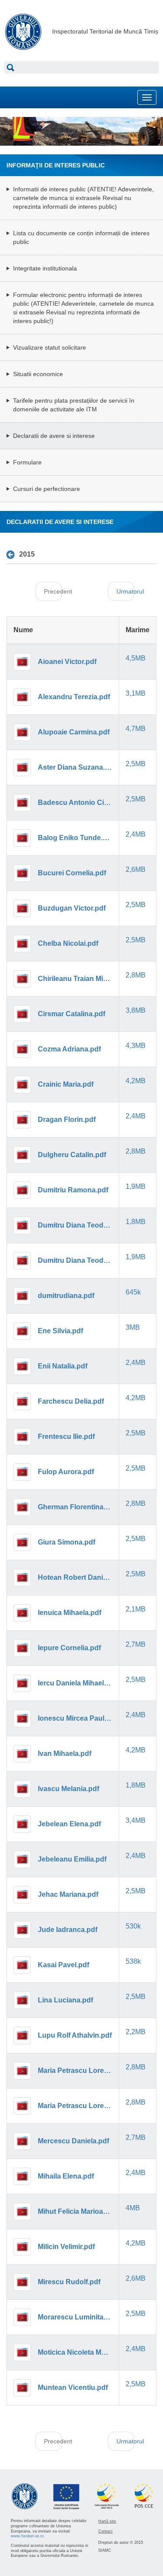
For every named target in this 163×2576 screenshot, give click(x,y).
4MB (133, 2208)
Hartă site (107, 2521)
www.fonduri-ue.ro (27, 2536)
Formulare (27, 462)
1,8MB (136, 1222)
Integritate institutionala (45, 268)
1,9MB (136, 1186)
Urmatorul (125, 591)
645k (133, 1292)
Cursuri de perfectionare (47, 489)
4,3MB (136, 1046)
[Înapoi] (13, 555)
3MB (133, 1327)
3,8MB (136, 1010)
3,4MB (136, 1820)
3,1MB (136, 693)
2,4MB (136, 834)
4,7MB (136, 729)
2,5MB (136, 764)
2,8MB (136, 975)
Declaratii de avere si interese (54, 436)
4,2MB (136, 1081)
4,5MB (136, 658)
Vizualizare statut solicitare (50, 347)
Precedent (53, 591)
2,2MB (136, 2032)
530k (133, 1926)
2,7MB (136, 1644)
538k (133, 1961)
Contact (105, 2531)
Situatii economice (38, 374)
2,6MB (136, 869)
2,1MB (136, 1609)
